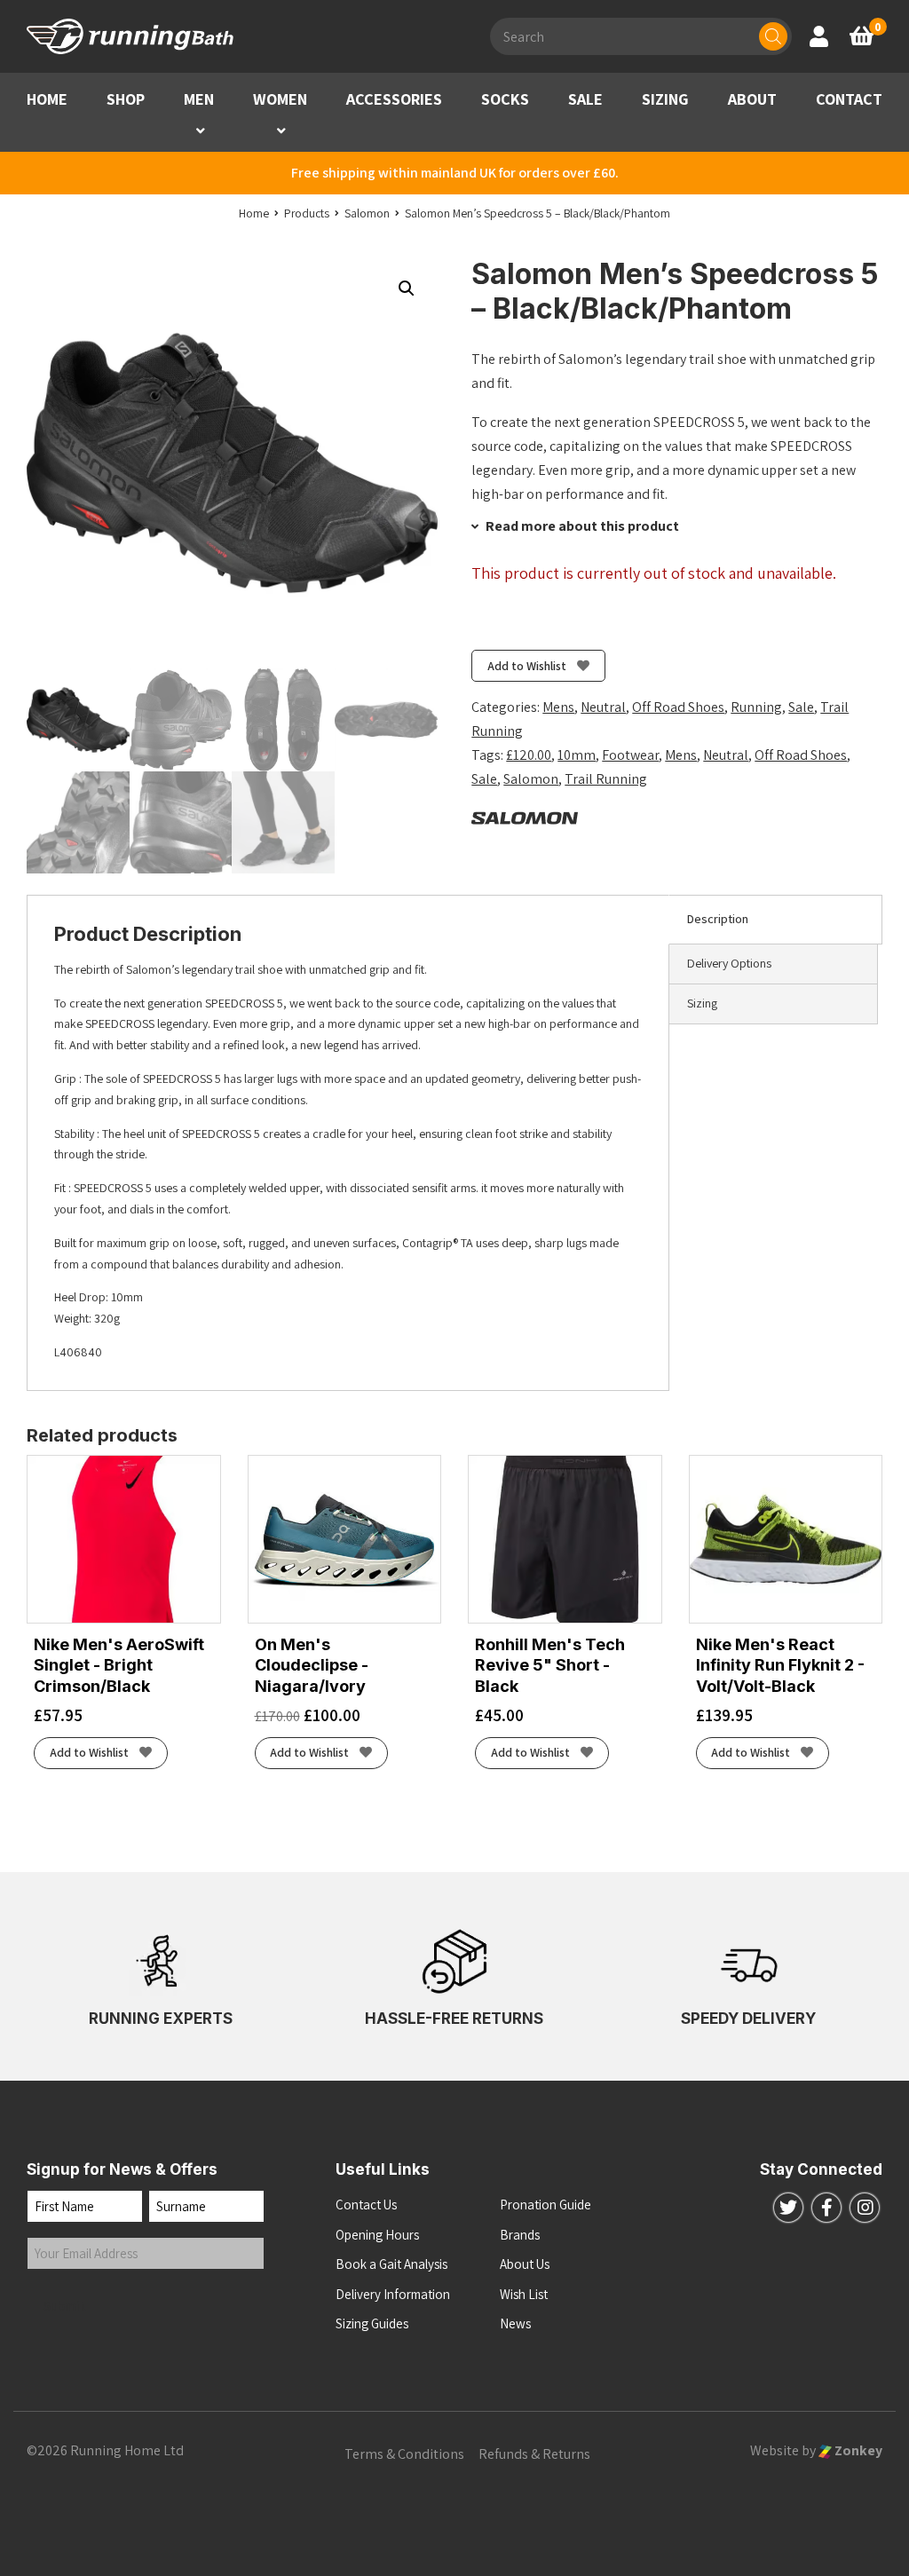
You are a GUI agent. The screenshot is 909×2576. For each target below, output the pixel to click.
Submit (65, 2306)
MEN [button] (199, 99)
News (515, 2323)
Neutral (603, 707)
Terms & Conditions (404, 2454)
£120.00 (529, 755)
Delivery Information (393, 2294)
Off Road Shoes (678, 707)
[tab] (775, 920)
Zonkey (857, 2450)
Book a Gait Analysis (391, 2264)
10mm (577, 755)
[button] (201, 131)
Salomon (531, 779)
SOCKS (505, 99)
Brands (520, 2235)
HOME (47, 99)
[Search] (773, 36)
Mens (558, 707)
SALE (585, 99)
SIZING (665, 99)
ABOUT (752, 99)
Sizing (702, 1003)
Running (756, 707)
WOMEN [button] (280, 99)
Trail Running (606, 779)
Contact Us (366, 2205)
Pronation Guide (545, 2205)
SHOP (126, 99)
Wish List (524, 2294)
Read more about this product (581, 526)
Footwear (630, 755)
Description (718, 919)
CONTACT (849, 99)
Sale (801, 707)
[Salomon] (525, 817)
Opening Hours (377, 2235)
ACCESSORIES (394, 99)
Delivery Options (729, 963)
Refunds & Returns (534, 2454)
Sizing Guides (372, 2323)
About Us (525, 2264)
